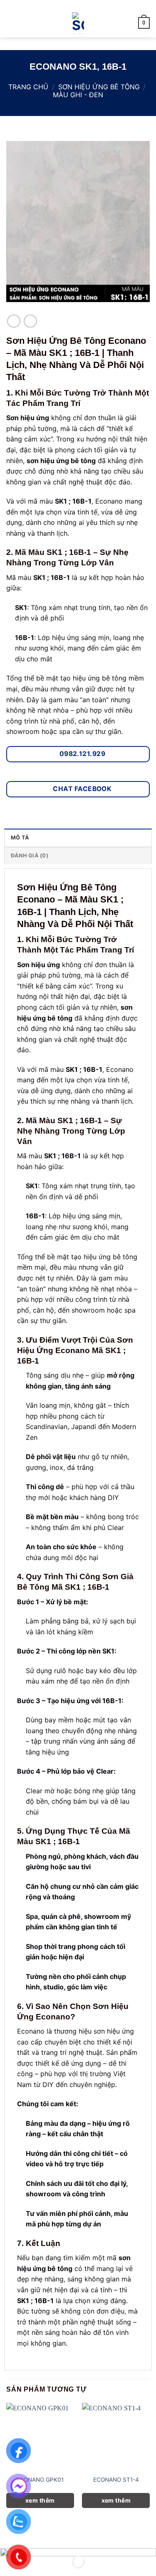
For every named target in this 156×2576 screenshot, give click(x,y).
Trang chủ (28, 87)
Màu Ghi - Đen (78, 95)
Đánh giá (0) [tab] (30, 856)
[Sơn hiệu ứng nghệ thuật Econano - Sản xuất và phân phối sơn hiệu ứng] (78, 23)
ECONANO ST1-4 (116, 2480)
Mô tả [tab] (20, 838)
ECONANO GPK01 (40, 2480)
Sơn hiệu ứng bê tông (99, 87)
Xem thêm (40, 2500)
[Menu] (11, 23)
